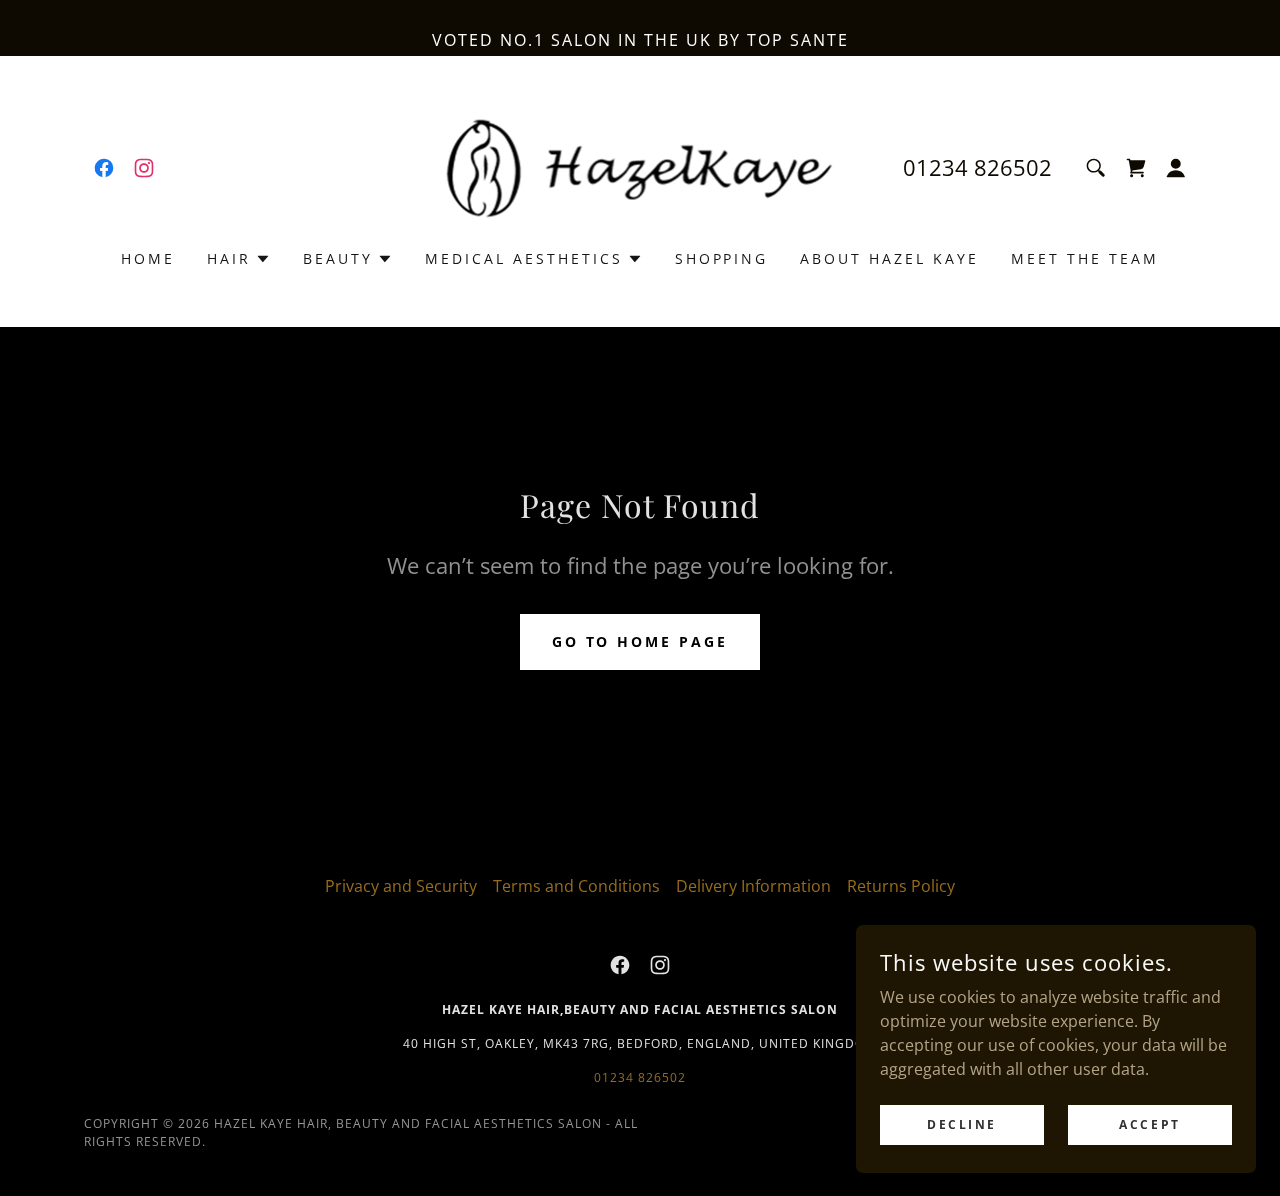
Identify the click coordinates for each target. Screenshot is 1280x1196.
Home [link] (148, 258)
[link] (104, 168)
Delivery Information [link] (753, 886)
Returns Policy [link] (901, 886)
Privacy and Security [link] (401, 886)
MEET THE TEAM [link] (1085, 258)
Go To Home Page (640, 641)
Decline (962, 1124)
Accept (1149, 1124)
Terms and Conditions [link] (576, 886)
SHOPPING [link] (722, 258)
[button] (1136, 168)
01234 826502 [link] (977, 167)
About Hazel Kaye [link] (889, 258)
